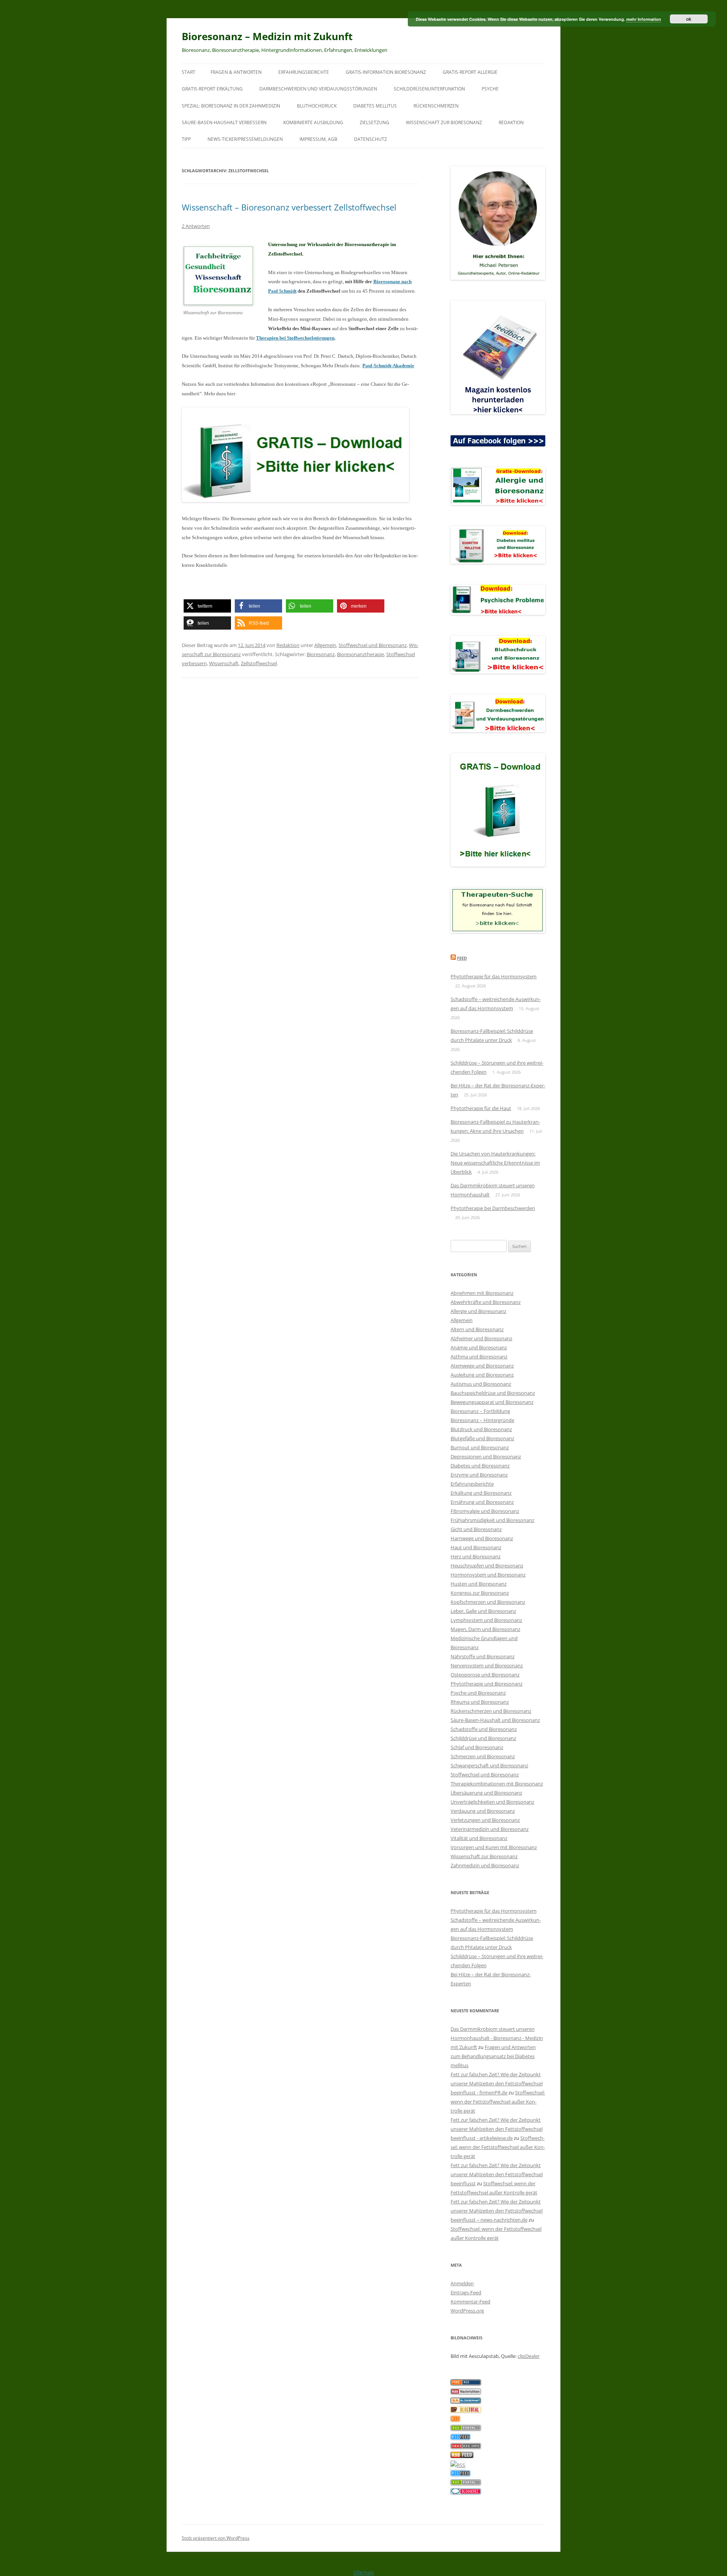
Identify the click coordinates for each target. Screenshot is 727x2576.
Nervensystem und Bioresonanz (487, 1665)
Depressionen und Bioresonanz (486, 1456)
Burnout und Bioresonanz (480, 1447)
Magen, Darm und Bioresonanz (485, 1629)
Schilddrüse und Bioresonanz (483, 1738)
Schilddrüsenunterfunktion (429, 89)
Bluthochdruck (317, 106)
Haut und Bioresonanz (476, 1547)
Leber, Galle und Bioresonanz (483, 1611)
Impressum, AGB (318, 139)
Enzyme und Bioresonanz (479, 1475)
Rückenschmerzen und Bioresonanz (491, 1711)
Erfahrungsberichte (304, 72)
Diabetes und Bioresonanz (480, 1466)
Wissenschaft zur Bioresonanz (444, 122)
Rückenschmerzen (436, 106)
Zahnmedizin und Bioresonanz (485, 1865)
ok (689, 19)
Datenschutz (371, 139)
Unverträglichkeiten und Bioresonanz (492, 1802)
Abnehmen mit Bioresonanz (482, 1293)
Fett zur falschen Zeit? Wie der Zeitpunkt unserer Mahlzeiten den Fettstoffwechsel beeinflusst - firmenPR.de (497, 2083)
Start (189, 72)
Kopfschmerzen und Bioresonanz (488, 1602)
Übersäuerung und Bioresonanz (486, 1793)
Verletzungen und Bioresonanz (485, 1820)
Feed (462, 958)
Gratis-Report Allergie (470, 72)
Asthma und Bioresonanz (479, 1357)
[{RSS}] (466, 2429)
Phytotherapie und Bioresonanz (487, 1684)
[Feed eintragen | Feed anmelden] (462, 2456)
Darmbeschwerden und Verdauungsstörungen (318, 89)
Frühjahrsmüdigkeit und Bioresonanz (492, 1520)
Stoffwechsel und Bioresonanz (373, 645)
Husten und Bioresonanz (479, 1584)
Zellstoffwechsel (259, 663)
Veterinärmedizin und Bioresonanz (490, 1829)
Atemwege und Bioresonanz (482, 1366)
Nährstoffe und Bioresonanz (483, 1656)
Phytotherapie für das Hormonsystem (494, 976)
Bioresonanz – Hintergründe (482, 1420)
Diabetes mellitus (375, 106)
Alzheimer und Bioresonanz (481, 1338)
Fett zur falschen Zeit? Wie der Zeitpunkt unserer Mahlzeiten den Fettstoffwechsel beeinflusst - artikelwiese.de (497, 2129)
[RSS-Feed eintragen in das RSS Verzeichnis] (466, 2383)
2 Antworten (196, 226)
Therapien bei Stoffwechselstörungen (295, 338)
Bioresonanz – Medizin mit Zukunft (267, 36)
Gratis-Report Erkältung (212, 89)
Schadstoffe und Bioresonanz (484, 1729)
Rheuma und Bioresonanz (480, 1702)
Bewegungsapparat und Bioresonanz (492, 1402)
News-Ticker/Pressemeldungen (245, 139)
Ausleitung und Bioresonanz (482, 1375)
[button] (207, 606)
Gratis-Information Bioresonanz (386, 72)
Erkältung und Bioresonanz (481, 1493)
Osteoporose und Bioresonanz (485, 1675)
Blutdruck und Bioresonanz (481, 1429)
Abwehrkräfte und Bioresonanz (486, 1302)
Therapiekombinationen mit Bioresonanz (497, 1784)
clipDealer (529, 2356)
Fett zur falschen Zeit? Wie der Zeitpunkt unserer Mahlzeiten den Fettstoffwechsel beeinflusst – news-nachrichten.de (497, 2211)
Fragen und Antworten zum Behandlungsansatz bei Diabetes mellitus (493, 2056)
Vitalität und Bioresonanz (479, 1838)
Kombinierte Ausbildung (313, 122)
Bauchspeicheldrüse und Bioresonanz (493, 1393)
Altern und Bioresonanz (477, 1329)
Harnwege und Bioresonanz (482, 1538)
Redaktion (511, 122)
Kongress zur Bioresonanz (480, 1593)
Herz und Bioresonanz (476, 1556)
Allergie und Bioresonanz (478, 1311)
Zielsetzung (374, 122)
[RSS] (455, 2420)
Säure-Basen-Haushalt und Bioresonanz (495, 1720)
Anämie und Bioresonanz (479, 1347)
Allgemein (325, 645)
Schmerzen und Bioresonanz (483, 1756)
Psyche (490, 89)
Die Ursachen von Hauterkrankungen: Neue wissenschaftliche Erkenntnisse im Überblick (495, 1163)
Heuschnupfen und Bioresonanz (487, 1566)
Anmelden (462, 2283)
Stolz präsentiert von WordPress (216, 2538)
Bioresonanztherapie (360, 654)
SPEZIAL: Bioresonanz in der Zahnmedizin (231, 106)
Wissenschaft (224, 663)
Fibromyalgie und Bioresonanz (485, 1511)
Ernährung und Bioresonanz (482, 1502)
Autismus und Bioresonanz (481, 1384)
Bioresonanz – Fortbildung (480, 1411)
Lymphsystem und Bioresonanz (486, 1620)
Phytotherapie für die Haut (481, 1108)
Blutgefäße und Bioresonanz (482, 1438)
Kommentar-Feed (470, 2302)
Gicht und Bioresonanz (476, 1529)
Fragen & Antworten (236, 72)
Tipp (186, 139)
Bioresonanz (321, 654)
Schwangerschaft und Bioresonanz (489, 1765)
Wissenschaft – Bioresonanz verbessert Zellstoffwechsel (289, 207)
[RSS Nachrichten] (466, 2447)
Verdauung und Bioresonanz (483, 1811)
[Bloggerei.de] (466, 2492)
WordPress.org (467, 2311)
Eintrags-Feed (466, 2292)
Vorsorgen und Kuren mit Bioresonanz (494, 1847)
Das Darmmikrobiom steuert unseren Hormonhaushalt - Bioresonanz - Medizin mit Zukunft (497, 2038)
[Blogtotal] (466, 2411)
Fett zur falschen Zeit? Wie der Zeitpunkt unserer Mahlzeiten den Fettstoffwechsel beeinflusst (497, 2174)
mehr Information (644, 19)
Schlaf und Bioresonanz (477, 1747)
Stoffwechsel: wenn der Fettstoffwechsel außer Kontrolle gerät (498, 2102)
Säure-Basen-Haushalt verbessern (224, 122)
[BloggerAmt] (466, 2401)
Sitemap (364, 2572)
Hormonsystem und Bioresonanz (488, 1575)
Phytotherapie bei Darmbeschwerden (493, 1208)
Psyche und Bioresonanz (478, 1693)
